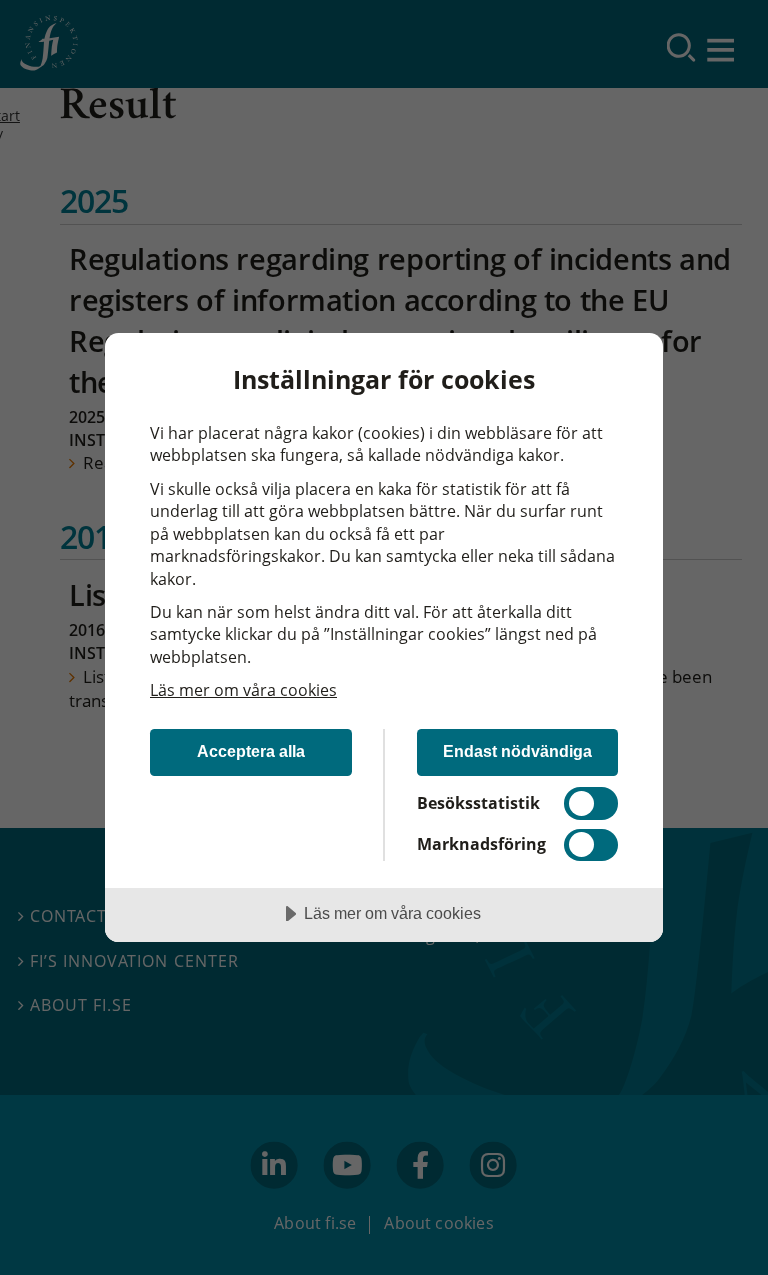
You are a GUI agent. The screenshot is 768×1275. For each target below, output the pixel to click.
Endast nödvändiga (517, 751)
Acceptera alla (251, 751)
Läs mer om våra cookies (243, 690)
